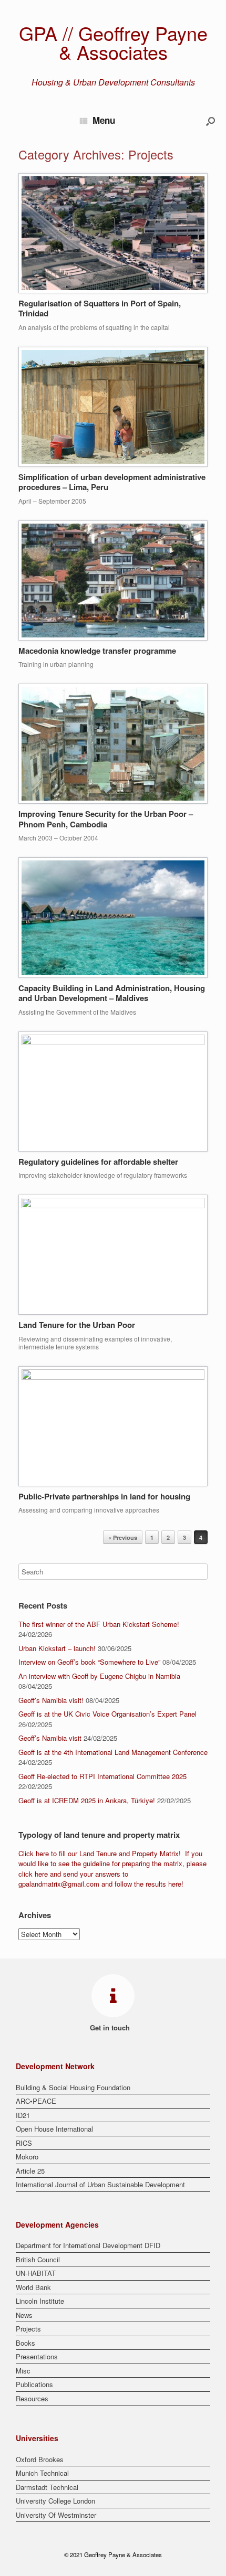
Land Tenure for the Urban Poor (77, 1325)
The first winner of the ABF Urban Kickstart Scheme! (99, 1624)
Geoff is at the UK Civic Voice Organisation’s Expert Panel (107, 1714)
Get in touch (111, 2027)
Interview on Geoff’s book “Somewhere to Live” (89, 1662)
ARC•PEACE (36, 2101)
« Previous (123, 1537)
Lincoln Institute (40, 2301)
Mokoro (27, 2157)
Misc (23, 2371)
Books (25, 2343)
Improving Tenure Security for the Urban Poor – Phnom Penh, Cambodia (106, 819)
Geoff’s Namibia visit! (51, 1700)
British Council (38, 2259)
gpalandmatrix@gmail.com (59, 1884)
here (42, 1853)
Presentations (37, 2356)
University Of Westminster (56, 2515)
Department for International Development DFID (88, 2245)
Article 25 (30, 2171)
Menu (104, 120)
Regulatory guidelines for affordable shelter (98, 1162)
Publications (34, 2384)
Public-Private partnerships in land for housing (104, 1496)
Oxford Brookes (40, 2459)
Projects (28, 2329)
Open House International (54, 2129)
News (24, 2315)
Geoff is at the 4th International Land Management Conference (113, 1752)
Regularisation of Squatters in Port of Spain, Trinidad (100, 308)
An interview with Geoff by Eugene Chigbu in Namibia (99, 1676)
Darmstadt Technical (47, 2487)
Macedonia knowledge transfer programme (97, 651)
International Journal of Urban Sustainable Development (100, 2184)
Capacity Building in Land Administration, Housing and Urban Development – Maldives (112, 993)
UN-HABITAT (36, 2273)
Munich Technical (42, 2473)
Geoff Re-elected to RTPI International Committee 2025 (102, 1776)
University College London (55, 2501)
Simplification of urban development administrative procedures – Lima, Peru (112, 482)
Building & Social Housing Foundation (73, 2087)
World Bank (33, 2287)
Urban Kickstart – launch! (57, 1648)
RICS (24, 2143)
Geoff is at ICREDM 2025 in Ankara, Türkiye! (87, 1800)
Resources (32, 2398)
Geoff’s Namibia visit (50, 1738)
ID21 (23, 2115)
